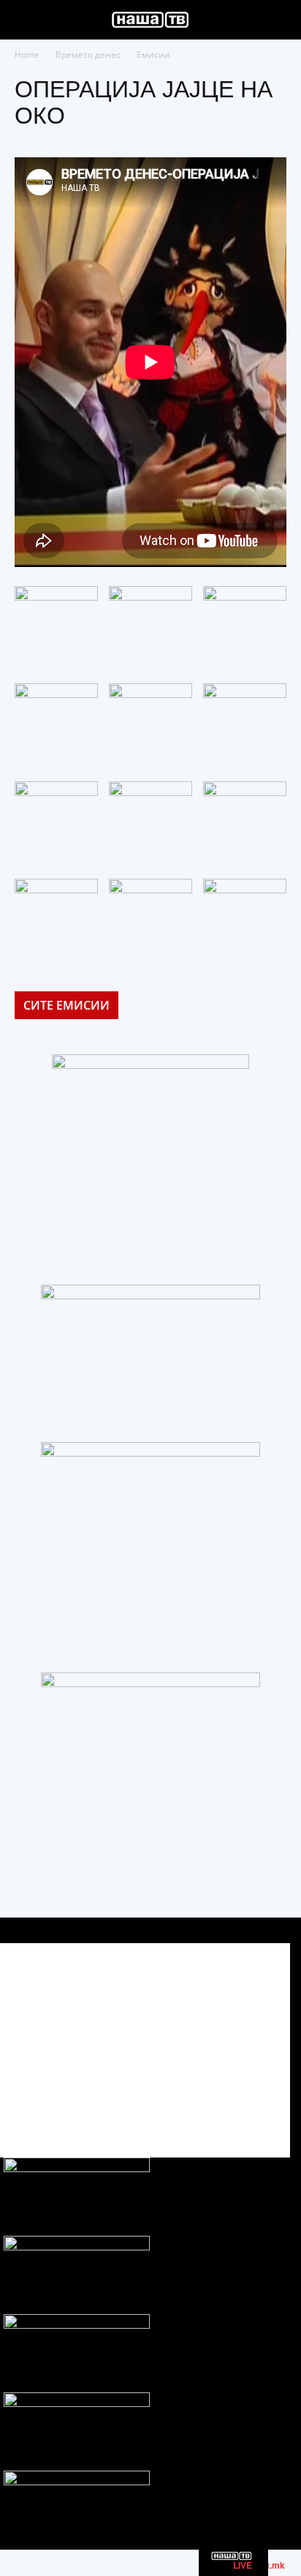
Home (27, 55)
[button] (25, 20)
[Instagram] (230, 2106)
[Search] (281, 20)
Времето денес (88, 55)
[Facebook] (197, 2106)
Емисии (153, 55)
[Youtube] (263, 2106)
